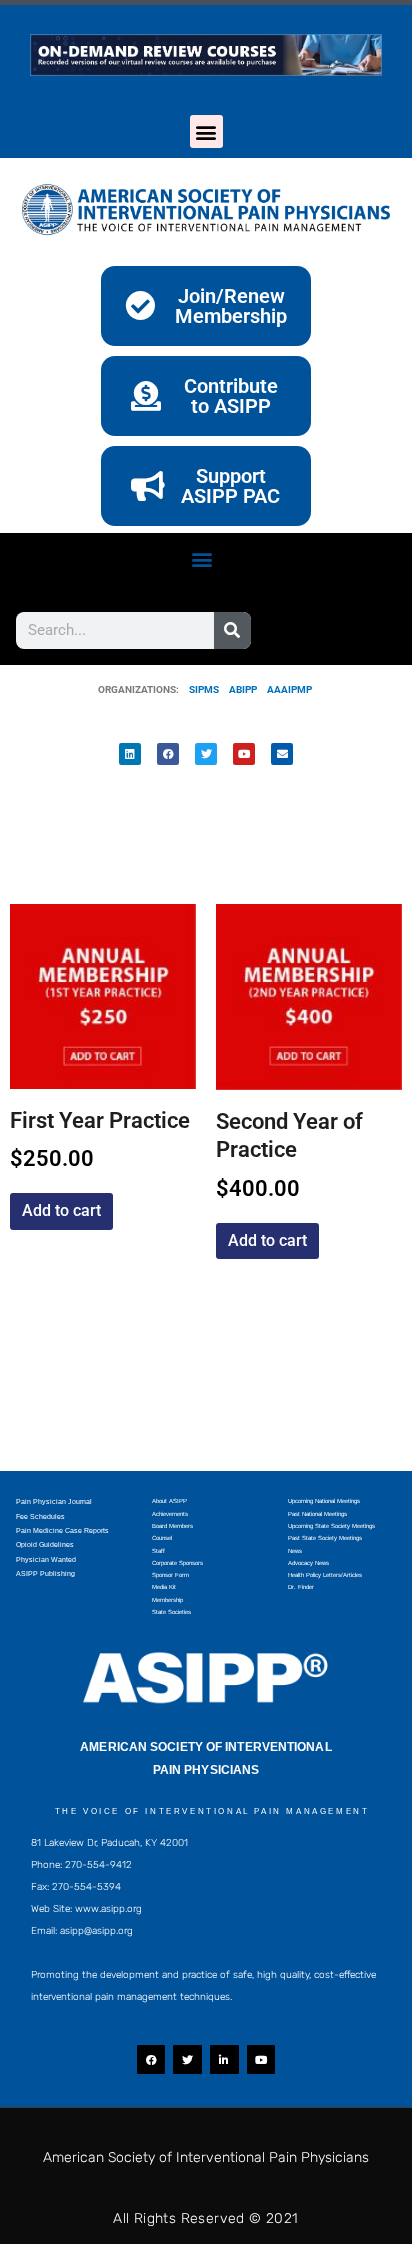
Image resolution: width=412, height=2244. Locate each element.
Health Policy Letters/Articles (325, 1575)
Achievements (170, 1514)
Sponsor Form (170, 1575)
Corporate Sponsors (177, 1563)
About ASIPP (169, 1501)
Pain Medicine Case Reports (62, 1530)
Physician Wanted (46, 1559)
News (295, 1551)
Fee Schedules (40, 1516)
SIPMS (199, 689)
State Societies (171, 1612)
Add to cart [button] (61, 1210)
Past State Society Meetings (325, 1538)
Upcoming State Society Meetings (331, 1526)
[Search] (232, 630)
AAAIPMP (289, 689)
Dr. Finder (301, 1587)
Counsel (162, 1538)
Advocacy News (308, 1563)
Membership (167, 1600)
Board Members (172, 1526)
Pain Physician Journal (54, 1501)
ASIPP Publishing (45, 1573)
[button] (206, 131)
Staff (158, 1551)
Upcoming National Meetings (324, 1501)
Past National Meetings (317, 1514)
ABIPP (243, 689)
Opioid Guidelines (45, 1544)
